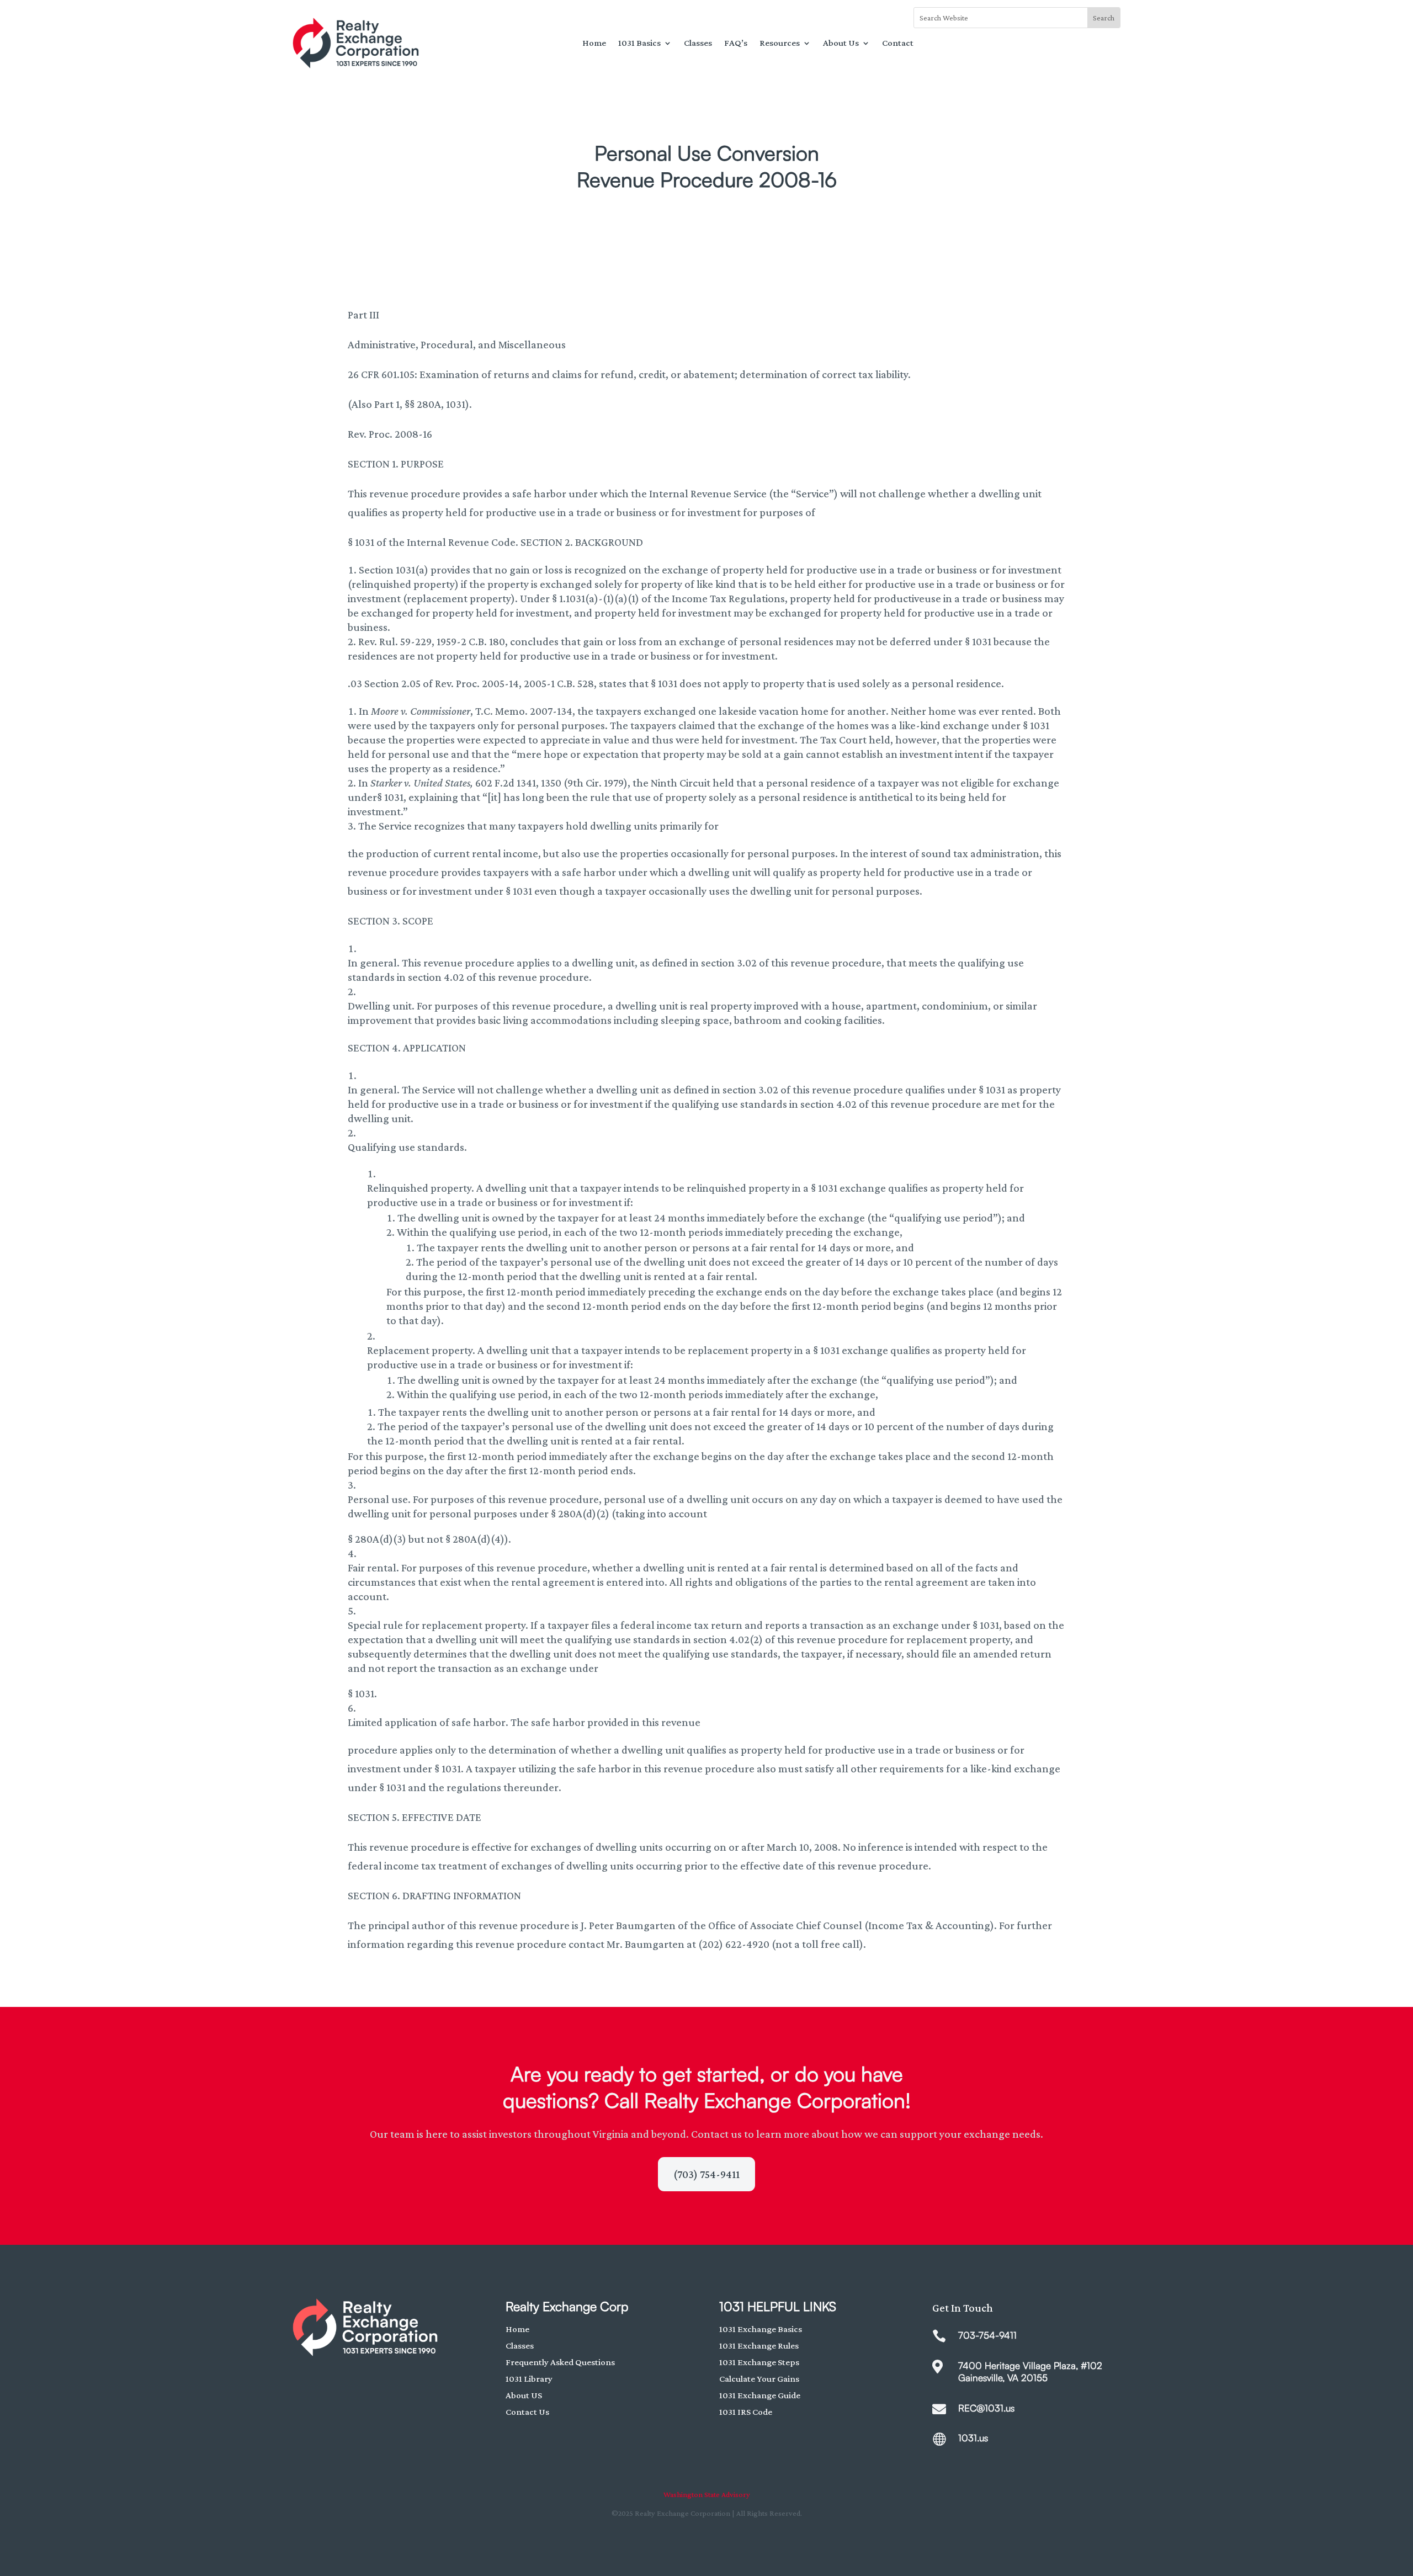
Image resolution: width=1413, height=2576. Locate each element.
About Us (841, 43)
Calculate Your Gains (759, 2379)
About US (524, 2395)
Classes (698, 43)
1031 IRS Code (746, 2412)
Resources (780, 43)
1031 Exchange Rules (759, 2346)
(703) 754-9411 (706, 2174)
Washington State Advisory (707, 2494)
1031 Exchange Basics (761, 2329)
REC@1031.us (986, 2408)
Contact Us (527, 2412)
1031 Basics (639, 43)
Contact (898, 43)
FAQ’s (736, 43)
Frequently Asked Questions (560, 2362)
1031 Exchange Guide (760, 2395)
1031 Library (529, 2379)
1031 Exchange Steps (759, 2362)
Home (594, 43)
